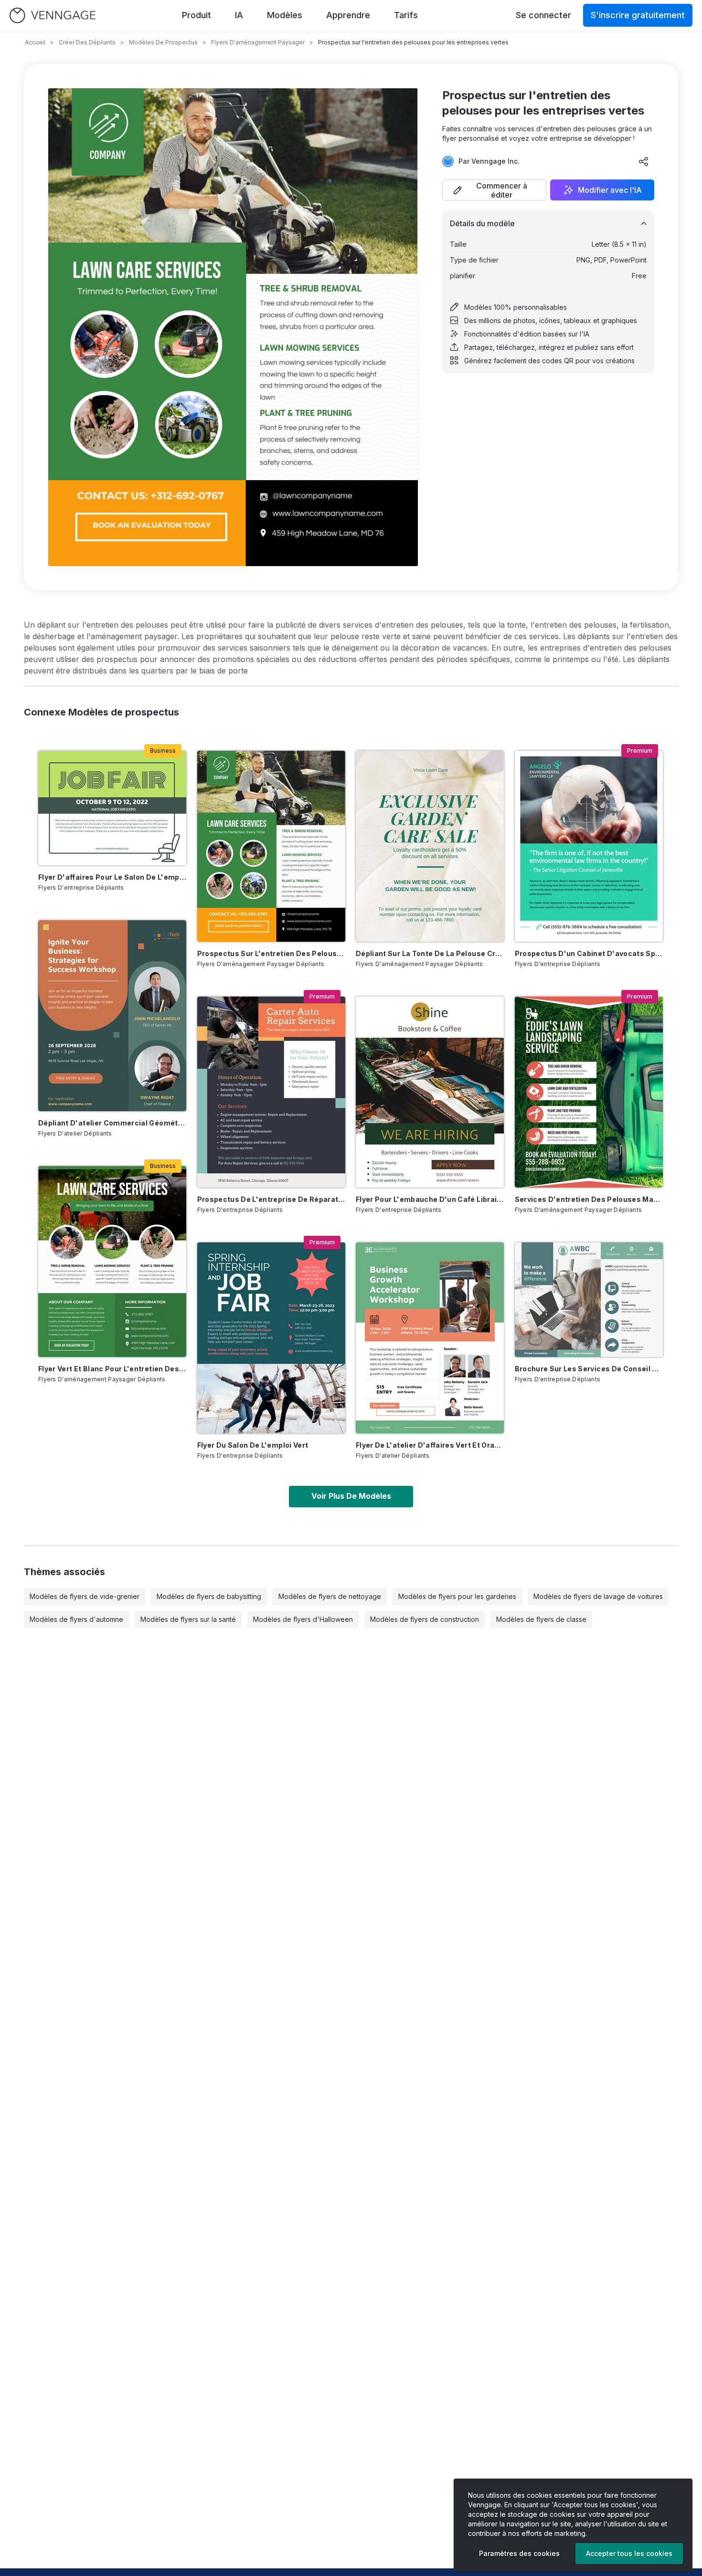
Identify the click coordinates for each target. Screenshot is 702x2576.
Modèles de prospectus (163, 42)
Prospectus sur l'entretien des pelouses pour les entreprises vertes (271, 953)
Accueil (35, 42)
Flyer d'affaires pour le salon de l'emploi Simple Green (112, 877)
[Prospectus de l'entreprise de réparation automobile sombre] (271, 1092)
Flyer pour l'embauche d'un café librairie (430, 1199)
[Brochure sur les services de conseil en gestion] (589, 1300)
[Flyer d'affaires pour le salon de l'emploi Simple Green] (112, 808)
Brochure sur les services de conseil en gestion (589, 1369)
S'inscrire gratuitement (638, 15)
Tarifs (406, 15)
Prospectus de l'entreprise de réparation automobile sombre (271, 1199)
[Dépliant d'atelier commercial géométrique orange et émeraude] (112, 1016)
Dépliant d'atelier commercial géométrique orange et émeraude (112, 1123)
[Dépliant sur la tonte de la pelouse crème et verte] (430, 846)
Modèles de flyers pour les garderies (457, 1596)
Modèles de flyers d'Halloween (303, 1619)
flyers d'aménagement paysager (258, 42)
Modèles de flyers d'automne (76, 1619)
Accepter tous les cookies (629, 2553)
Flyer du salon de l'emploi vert (253, 1445)
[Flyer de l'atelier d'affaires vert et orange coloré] (430, 1338)
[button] (494, 190)
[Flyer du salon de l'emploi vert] (271, 1338)
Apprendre (348, 15)
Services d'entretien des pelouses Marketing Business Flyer (589, 1199)
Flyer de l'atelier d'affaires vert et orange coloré (430, 1445)
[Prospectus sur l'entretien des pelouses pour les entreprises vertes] (271, 846)
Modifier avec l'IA (610, 190)
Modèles (285, 15)
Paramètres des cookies (519, 2553)
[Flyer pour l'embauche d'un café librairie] (430, 1092)
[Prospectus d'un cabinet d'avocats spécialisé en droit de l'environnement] (589, 846)
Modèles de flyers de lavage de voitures (598, 1596)
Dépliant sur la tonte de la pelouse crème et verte (430, 953)
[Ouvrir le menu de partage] (644, 161)
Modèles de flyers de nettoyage (330, 1596)
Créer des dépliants (87, 42)
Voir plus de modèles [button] (351, 1496)
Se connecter (543, 15)
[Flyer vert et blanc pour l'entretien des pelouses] (112, 1262)
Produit (197, 15)
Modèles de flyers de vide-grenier (85, 1596)
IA (239, 15)
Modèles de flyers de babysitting (209, 1596)
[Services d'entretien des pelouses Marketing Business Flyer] (589, 1092)
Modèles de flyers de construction (425, 1619)
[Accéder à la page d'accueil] (53, 16)
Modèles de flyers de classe (541, 1619)
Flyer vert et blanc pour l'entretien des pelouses (112, 1369)
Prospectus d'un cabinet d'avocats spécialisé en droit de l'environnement (589, 953)
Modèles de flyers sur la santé (188, 1619)
